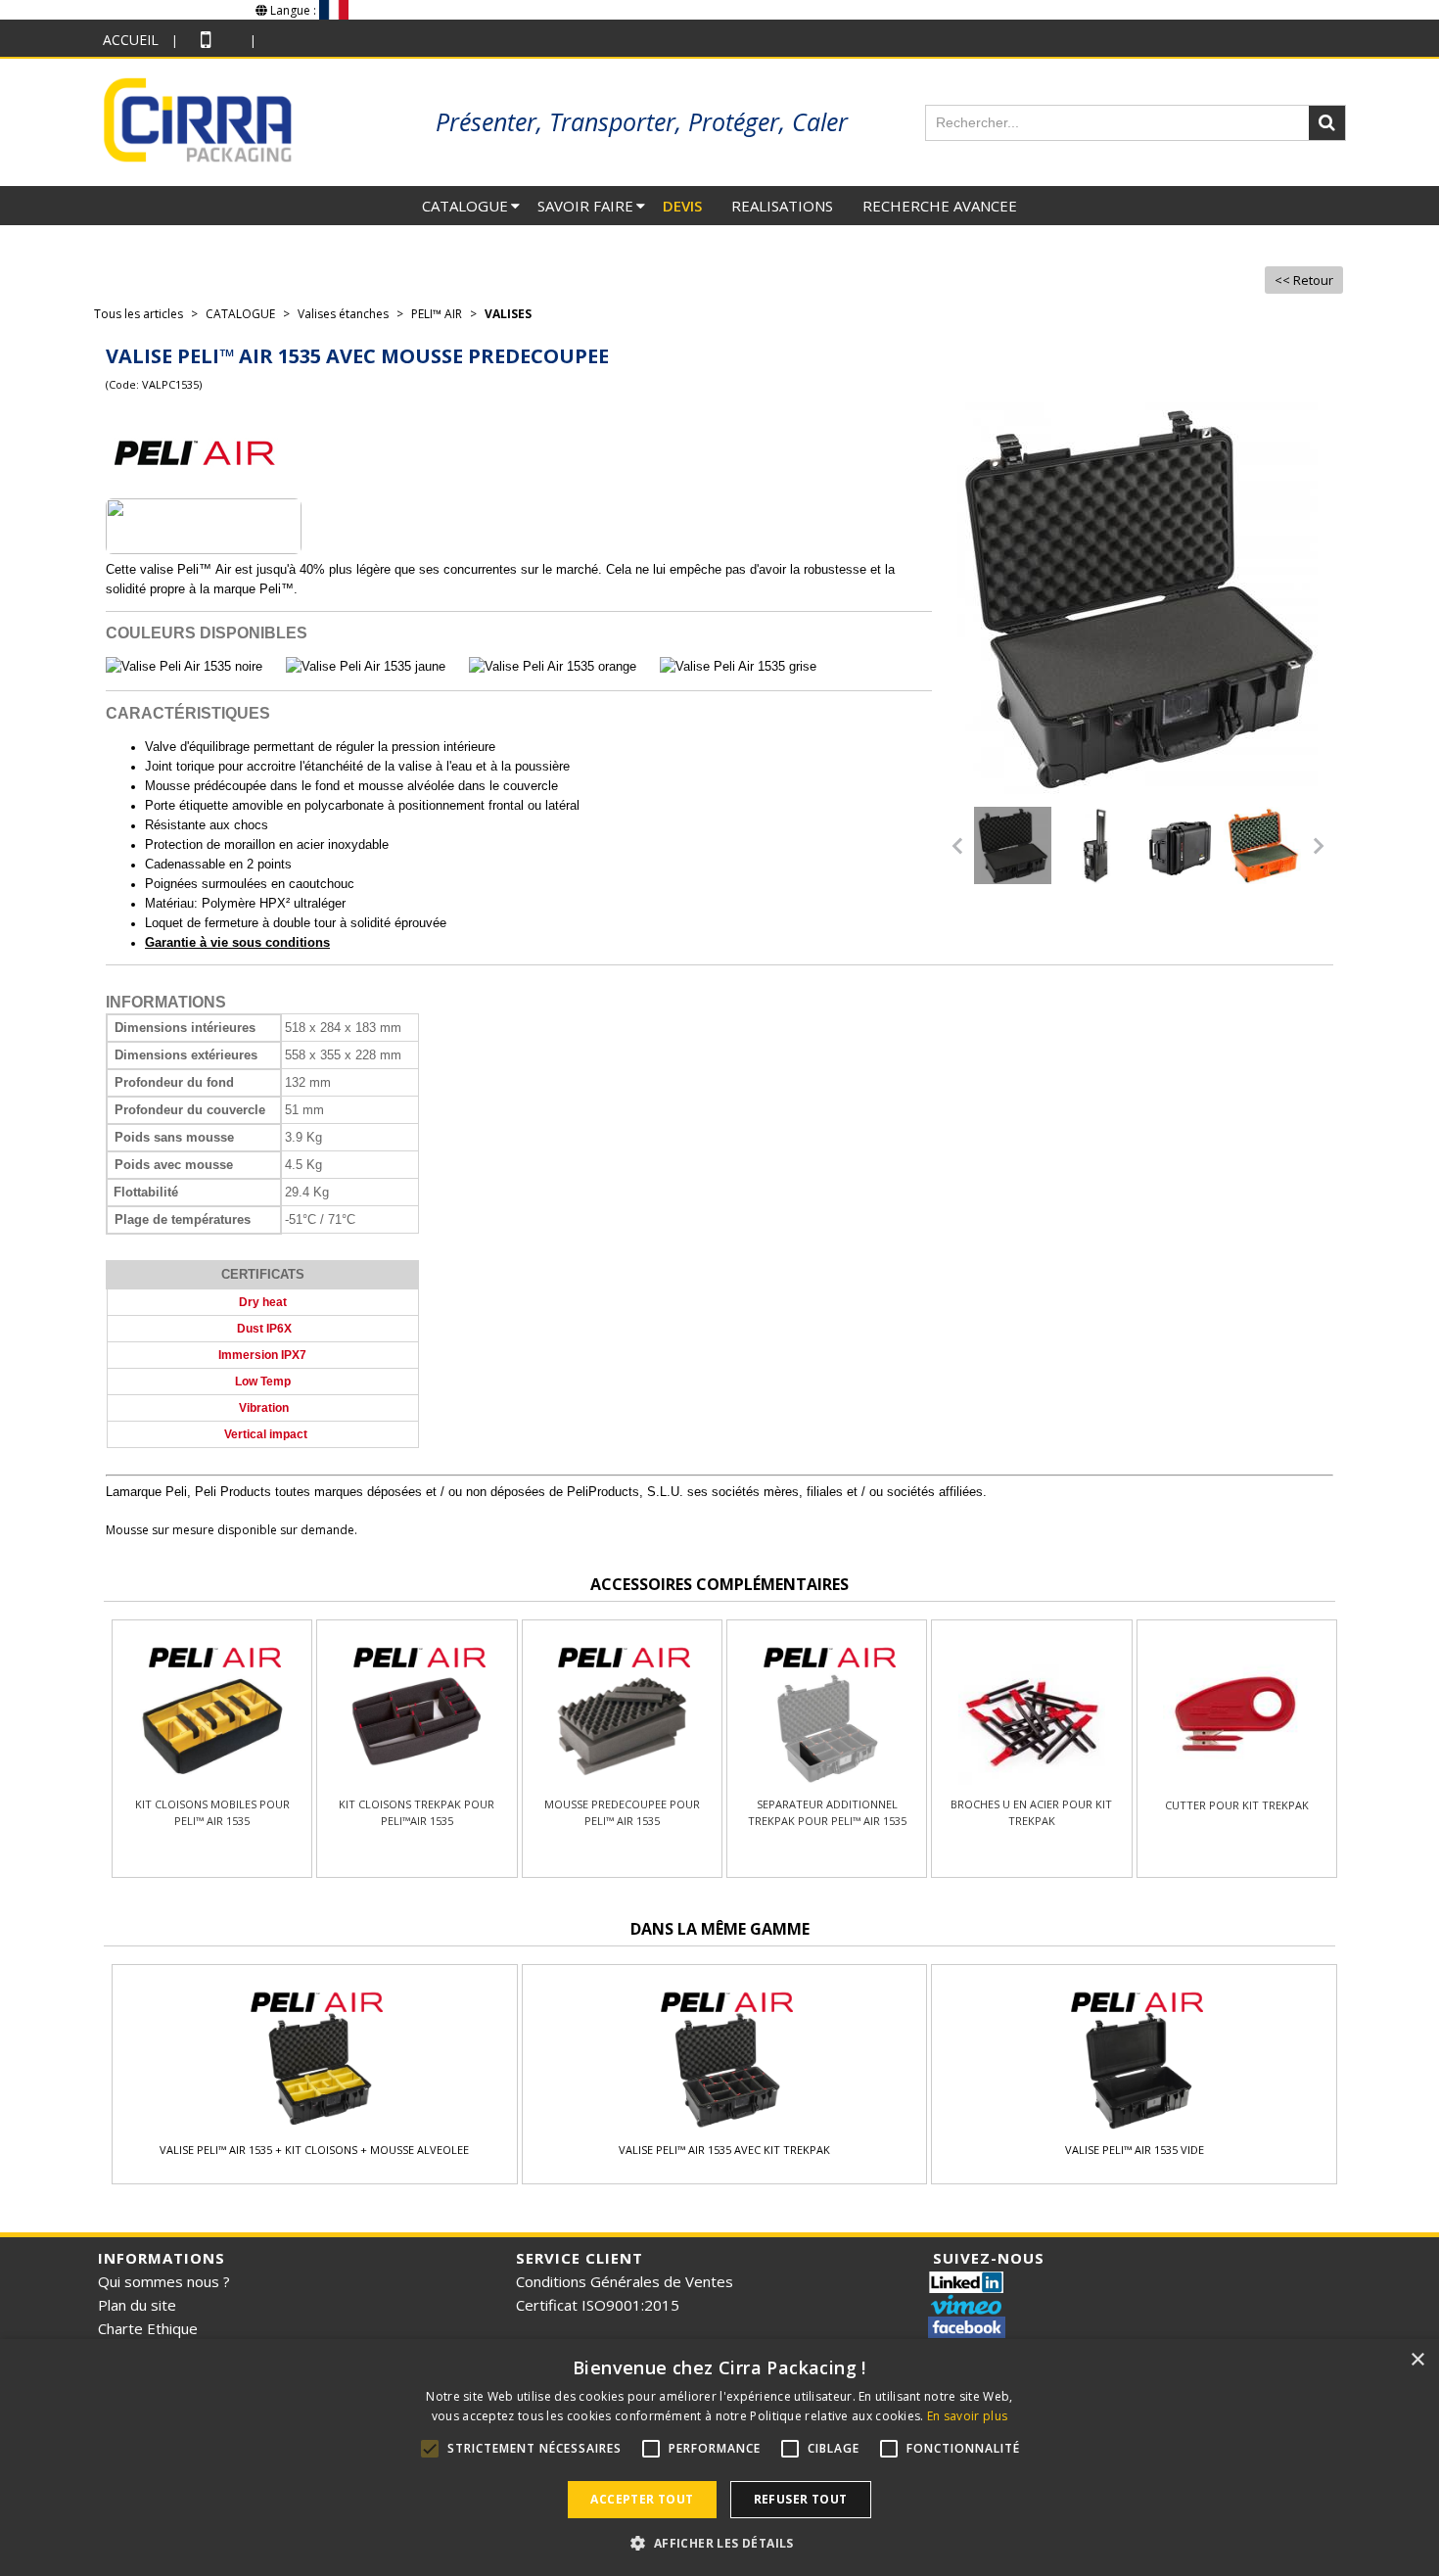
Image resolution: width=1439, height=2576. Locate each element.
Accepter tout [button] (642, 2499)
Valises (508, 314)
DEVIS (682, 206)
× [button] (1417, 2360)
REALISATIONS (782, 206)
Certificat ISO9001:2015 (598, 2305)
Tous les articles (139, 314)
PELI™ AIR (437, 314)
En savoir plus (967, 2416)
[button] (719, 2543)
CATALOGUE (465, 206)
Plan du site (137, 2305)
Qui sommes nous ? (164, 2281)
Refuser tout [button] (801, 2499)
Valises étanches (343, 314)
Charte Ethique (148, 2328)
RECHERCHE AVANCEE (940, 206)
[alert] (719, 2458)
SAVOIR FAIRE (585, 206)
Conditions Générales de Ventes (625, 2281)
